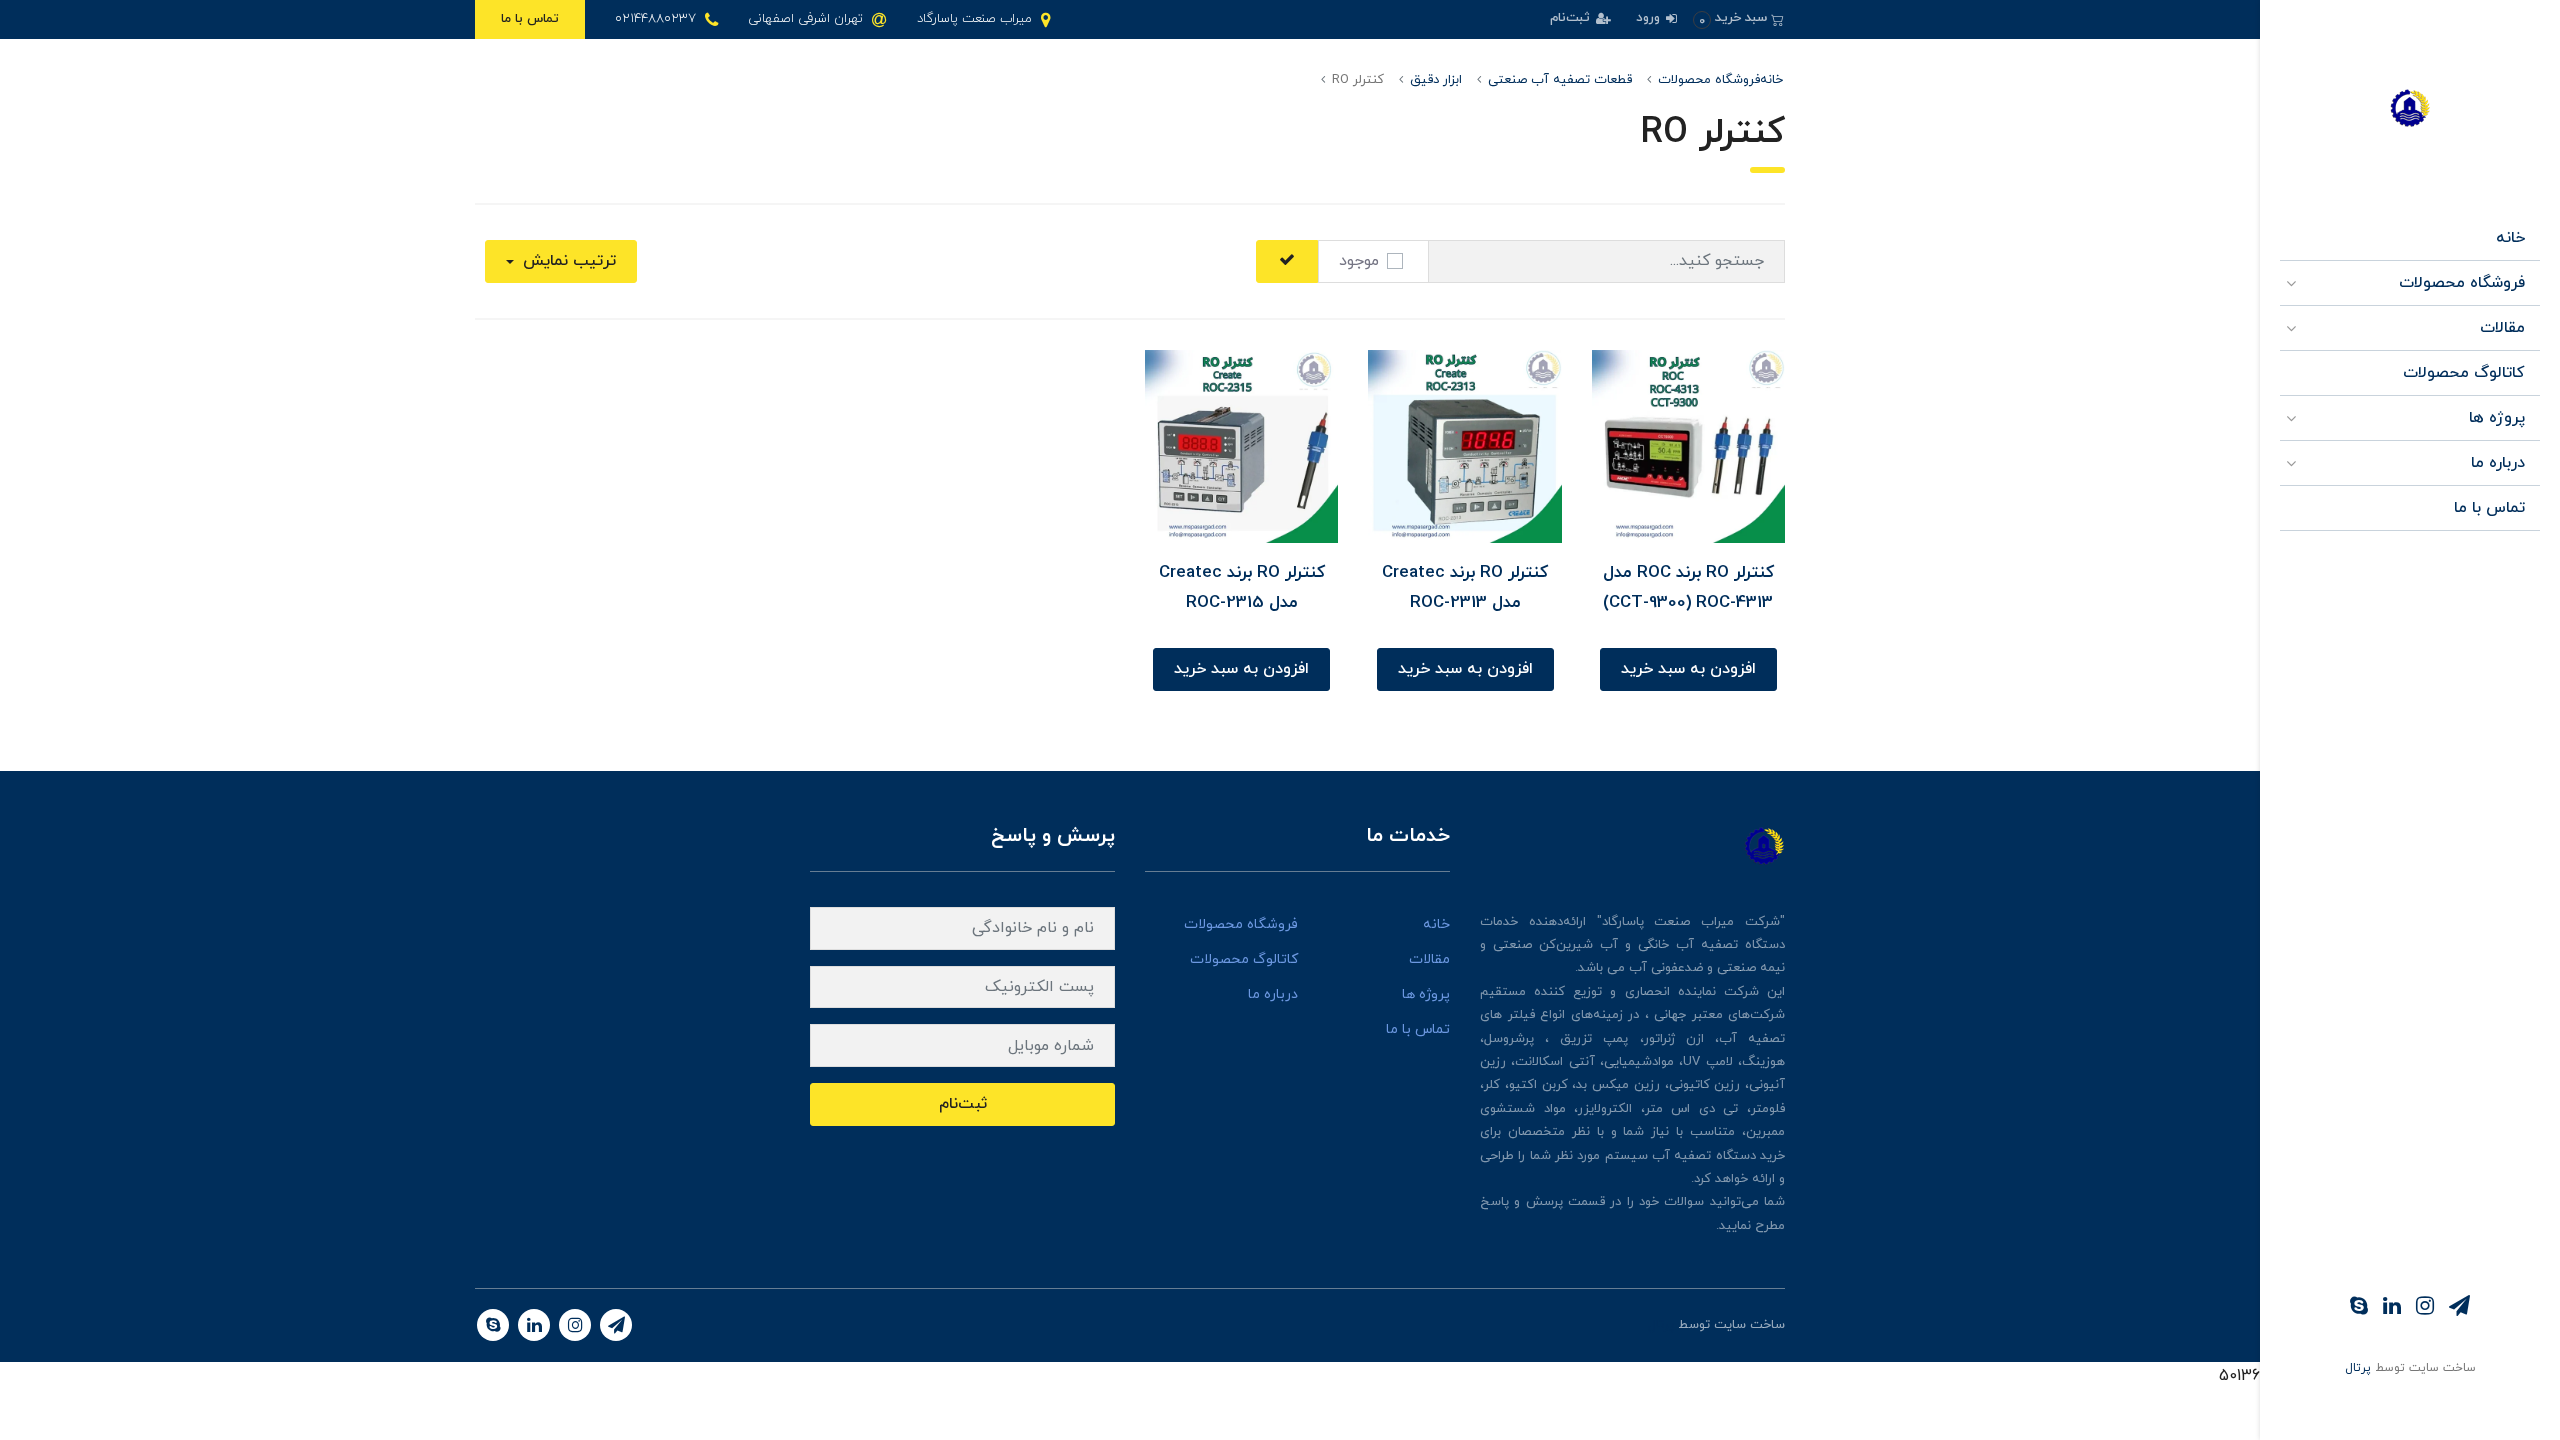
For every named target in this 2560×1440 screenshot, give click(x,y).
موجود (1359, 261)
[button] (1738, 18)
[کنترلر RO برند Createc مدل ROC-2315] (1241, 445)
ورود (1650, 18)
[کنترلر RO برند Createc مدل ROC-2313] (1464, 445)
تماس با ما (530, 19)
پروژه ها (2497, 418)
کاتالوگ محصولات (2464, 373)
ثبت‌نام (1572, 18)
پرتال (2358, 1368)
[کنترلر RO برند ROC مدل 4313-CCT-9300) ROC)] (1688, 445)
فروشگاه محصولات (2462, 283)
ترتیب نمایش (567, 261)
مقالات (2502, 328)
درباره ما (2498, 463)
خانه (2510, 238)
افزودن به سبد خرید (1688, 669)
